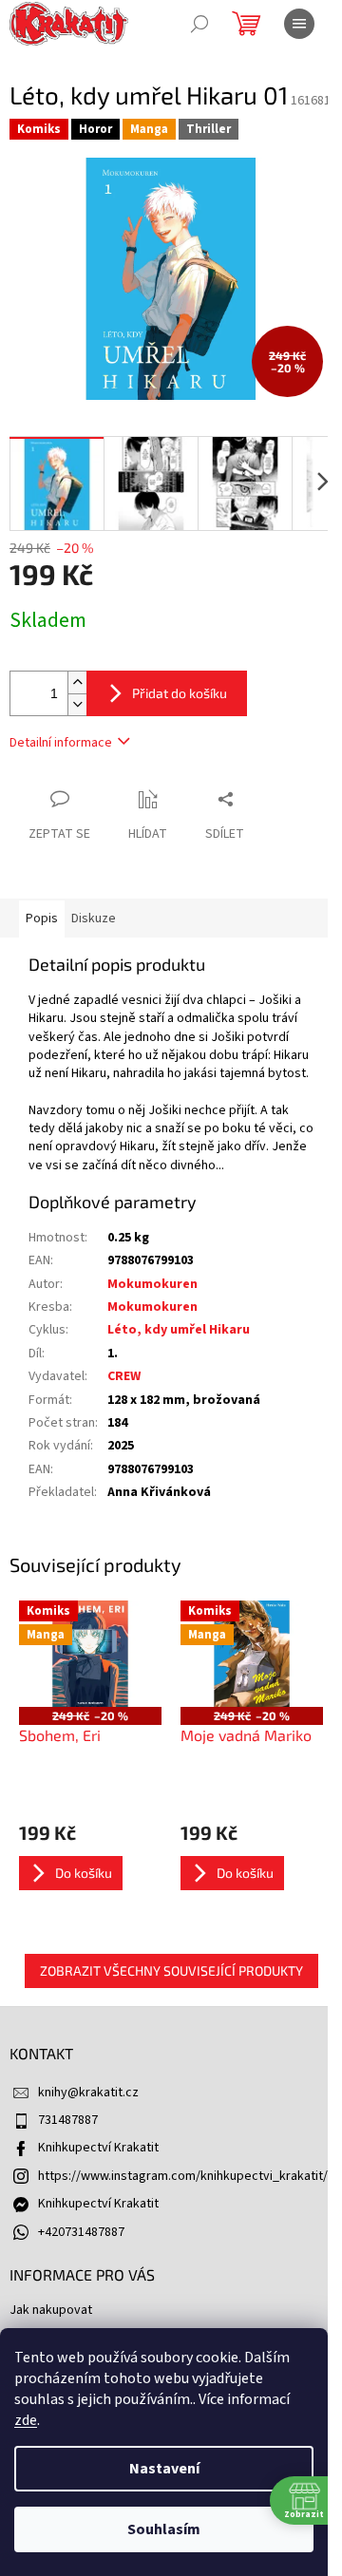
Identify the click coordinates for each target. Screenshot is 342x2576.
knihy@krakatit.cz (88, 2093)
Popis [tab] (42, 919)
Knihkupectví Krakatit (98, 2148)
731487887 (68, 2120)
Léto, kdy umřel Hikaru (179, 1330)
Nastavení (164, 2469)
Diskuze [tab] (94, 919)
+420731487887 (81, 2232)
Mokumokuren (152, 1284)
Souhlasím (164, 2529)
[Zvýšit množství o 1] (77, 682)
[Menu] (299, 24)
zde (26, 2420)
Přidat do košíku (180, 693)
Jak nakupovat (51, 2310)
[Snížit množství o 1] (77, 704)
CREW (124, 1376)
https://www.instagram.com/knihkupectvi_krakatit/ (183, 2176)
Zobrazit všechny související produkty (171, 1970)
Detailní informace (61, 743)
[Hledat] (199, 24)
